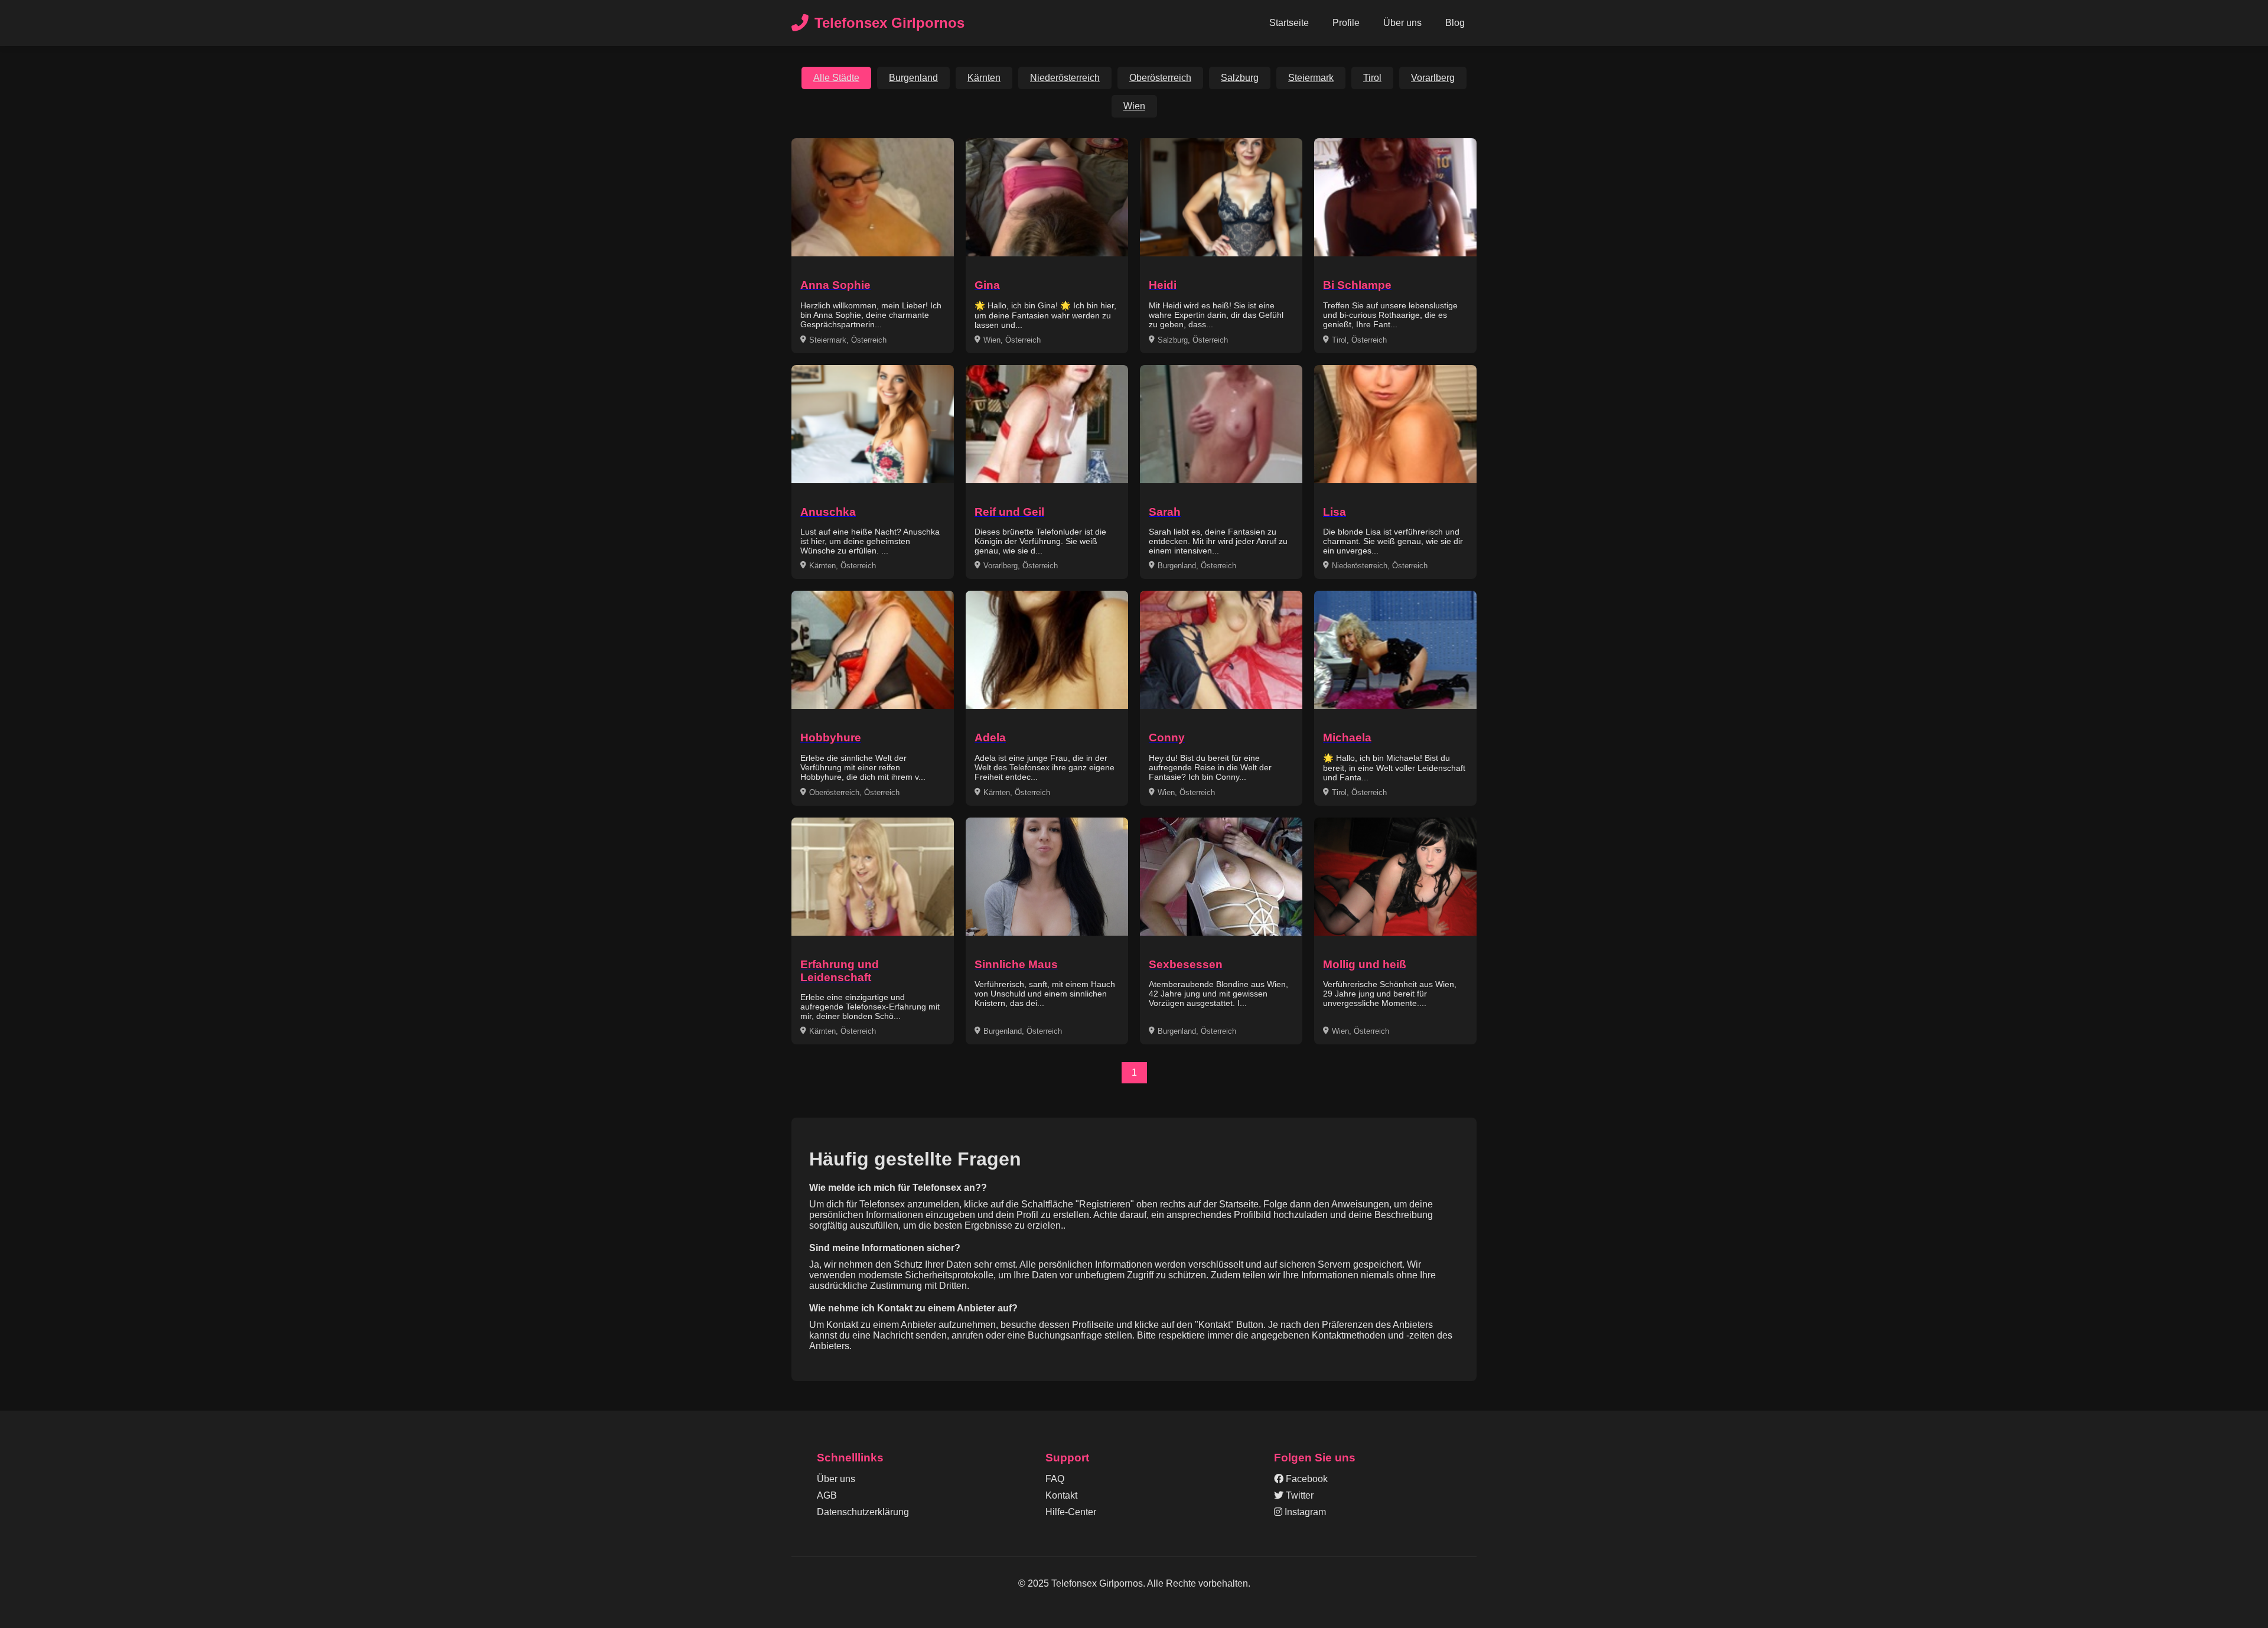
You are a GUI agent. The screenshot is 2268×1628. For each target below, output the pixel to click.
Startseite (1289, 23)
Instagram (1304, 1512)
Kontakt (1061, 1495)
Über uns (1402, 23)
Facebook (1306, 1479)
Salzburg (1240, 78)
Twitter (1298, 1495)
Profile (1346, 23)
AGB (827, 1495)
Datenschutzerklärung (863, 1512)
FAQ (1055, 1479)
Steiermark (1311, 78)
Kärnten (984, 78)
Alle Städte (836, 78)
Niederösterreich (1065, 78)
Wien (1134, 106)
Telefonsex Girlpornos (889, 23)
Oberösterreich (1160, 78)
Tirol (1372, 78)
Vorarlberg (1433, 78)
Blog (1455, 23)
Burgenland (913, 78)
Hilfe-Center (1071, 1512)
